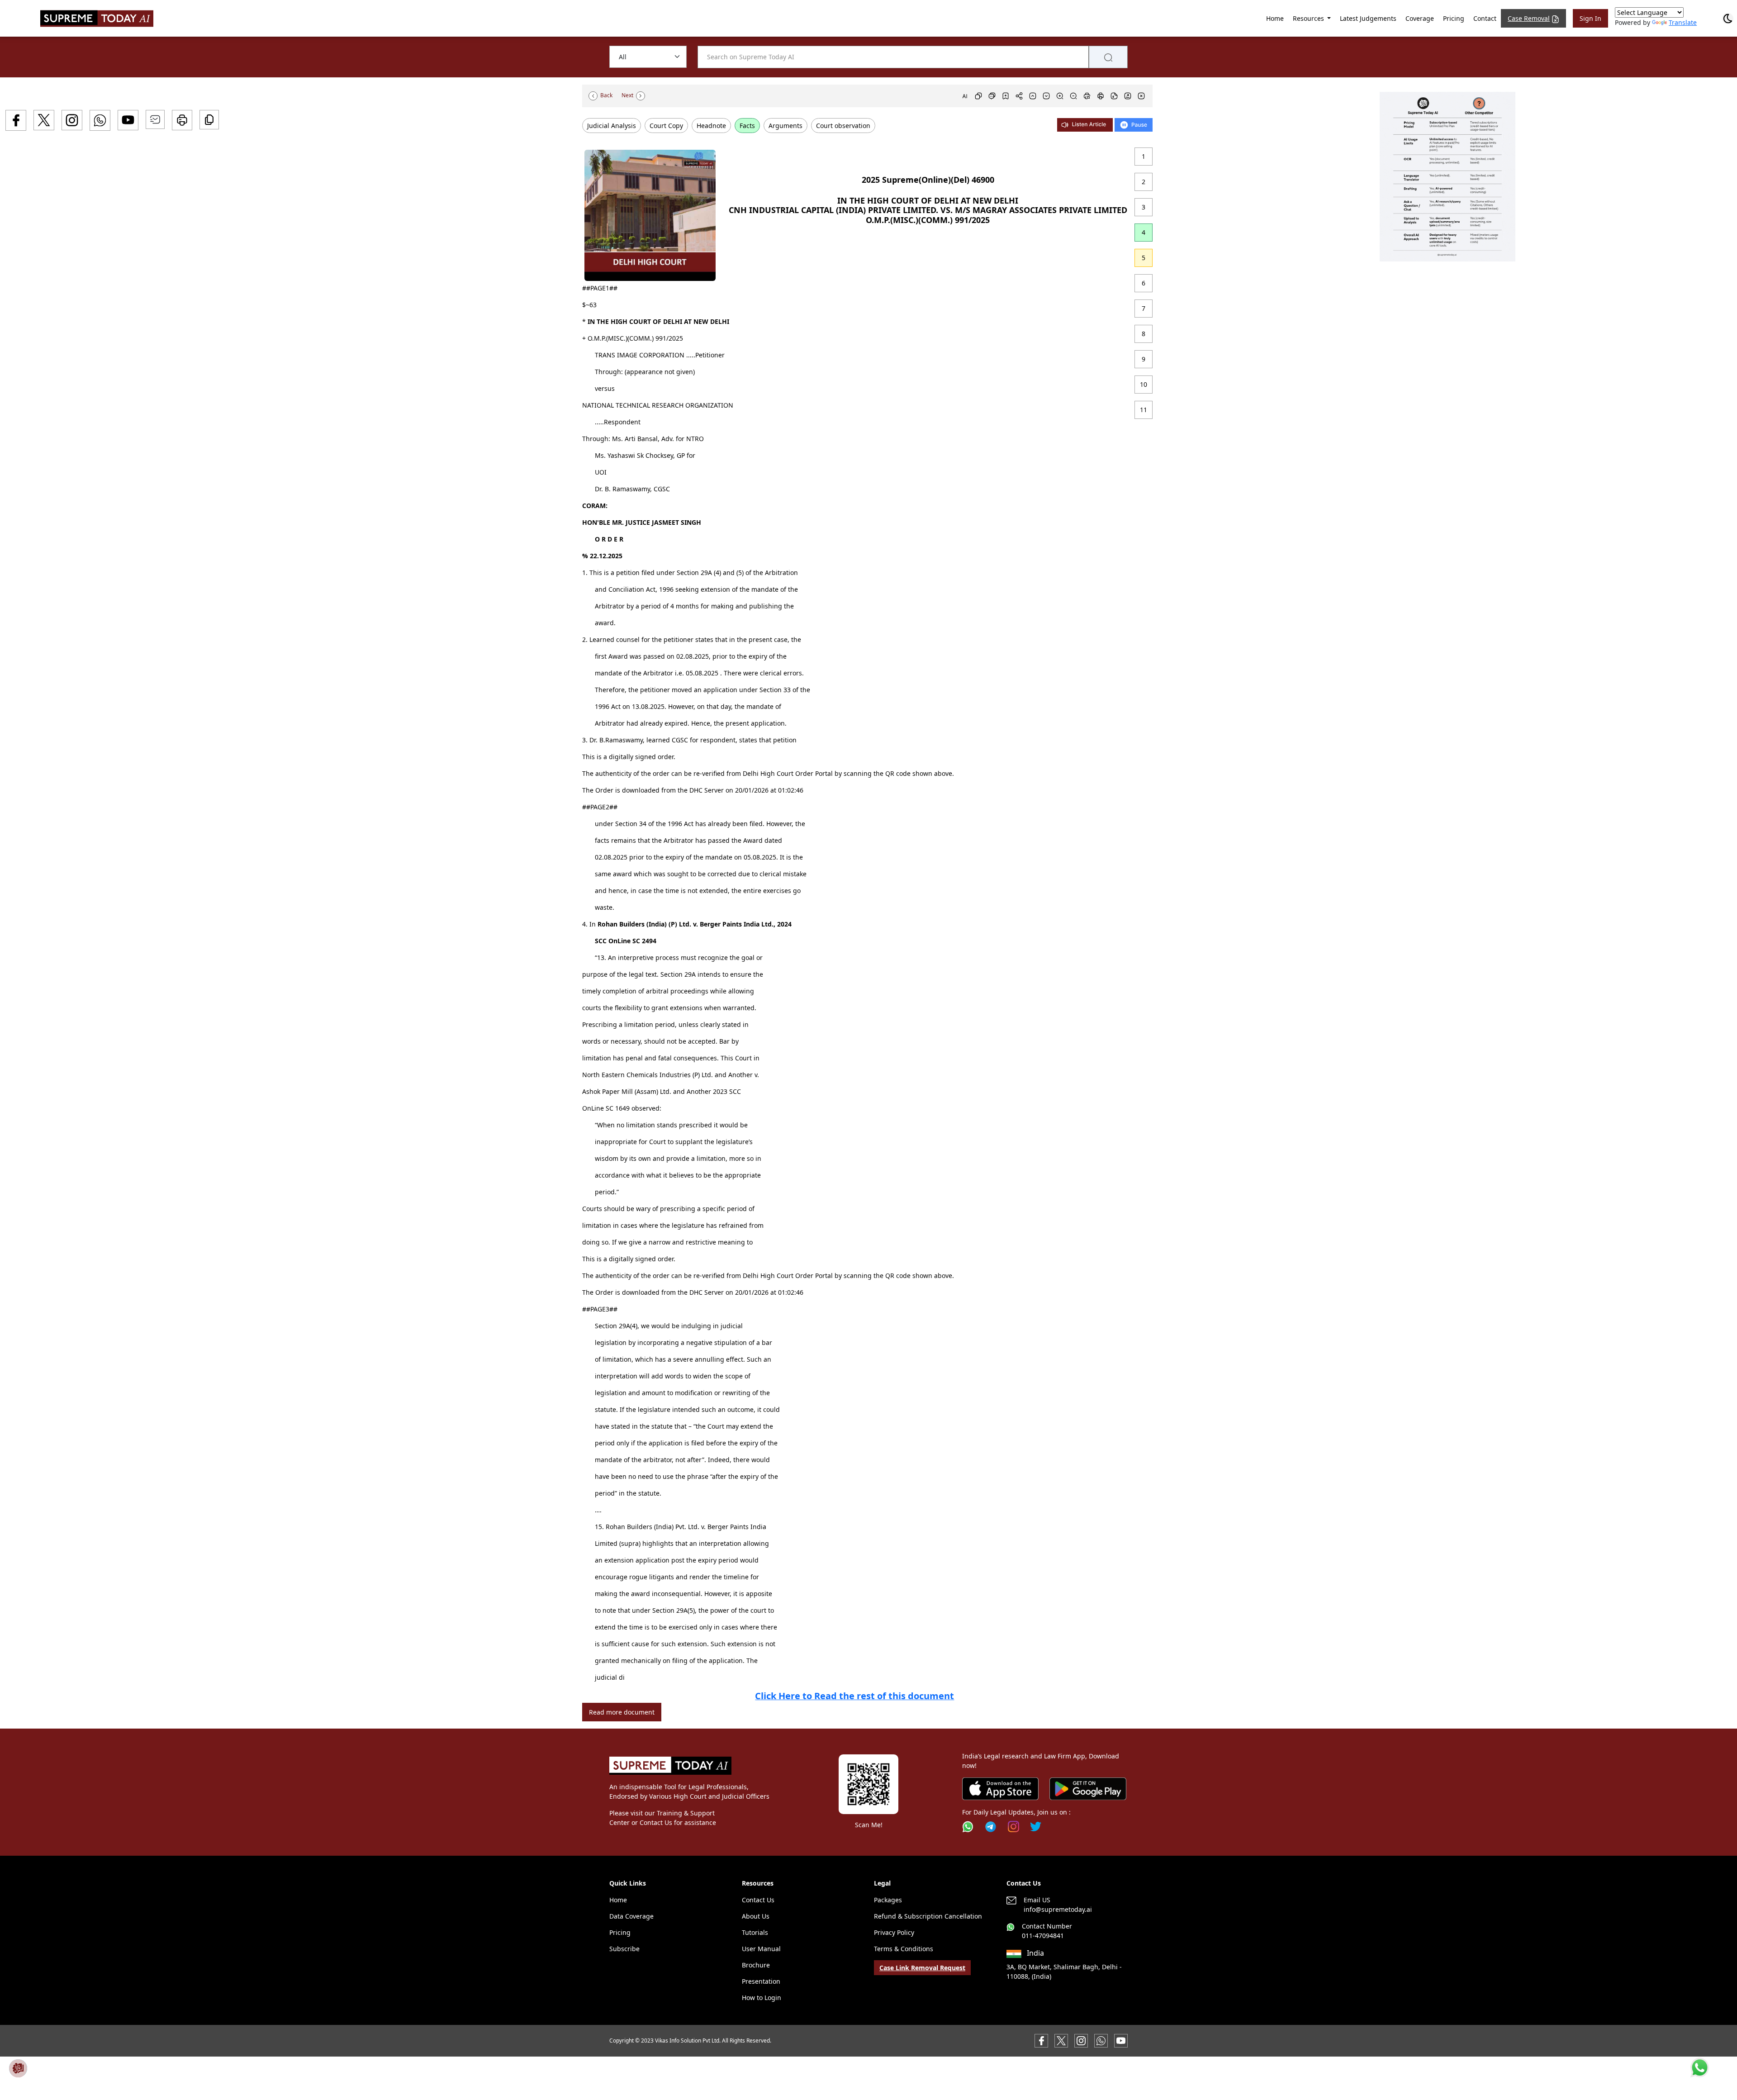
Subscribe (624, 1949)
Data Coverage (631, 1916)
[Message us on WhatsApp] (1101, 2040)
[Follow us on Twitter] (1036, 1827)
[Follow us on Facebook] (1041, 2040)
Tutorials (755, 1932)
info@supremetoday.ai (1058, 1909)
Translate (1683, 22)
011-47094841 (1043, 1936)
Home (1275, 18)
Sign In (1590, 18)
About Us (756, 1916)
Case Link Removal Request (922, 1968)
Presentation (761, 1981)
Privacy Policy (894, 1932)
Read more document (622, 1712)
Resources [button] (1309, 18)
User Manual (761, 1949)
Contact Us (758, 1900)
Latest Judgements (1368, 18)
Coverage (1420, 18)
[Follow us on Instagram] (1013, 1827)
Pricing (1454, 18)
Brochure (756, 1965)
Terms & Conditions (904, 1949)
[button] (1447, 177)
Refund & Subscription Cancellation (928, 1916)
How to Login (762, 1998)
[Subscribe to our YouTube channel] (1121, 2040)
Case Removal (1529, 18)
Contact (1485, 18)
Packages (888, 1900)
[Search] (1108, 57)
